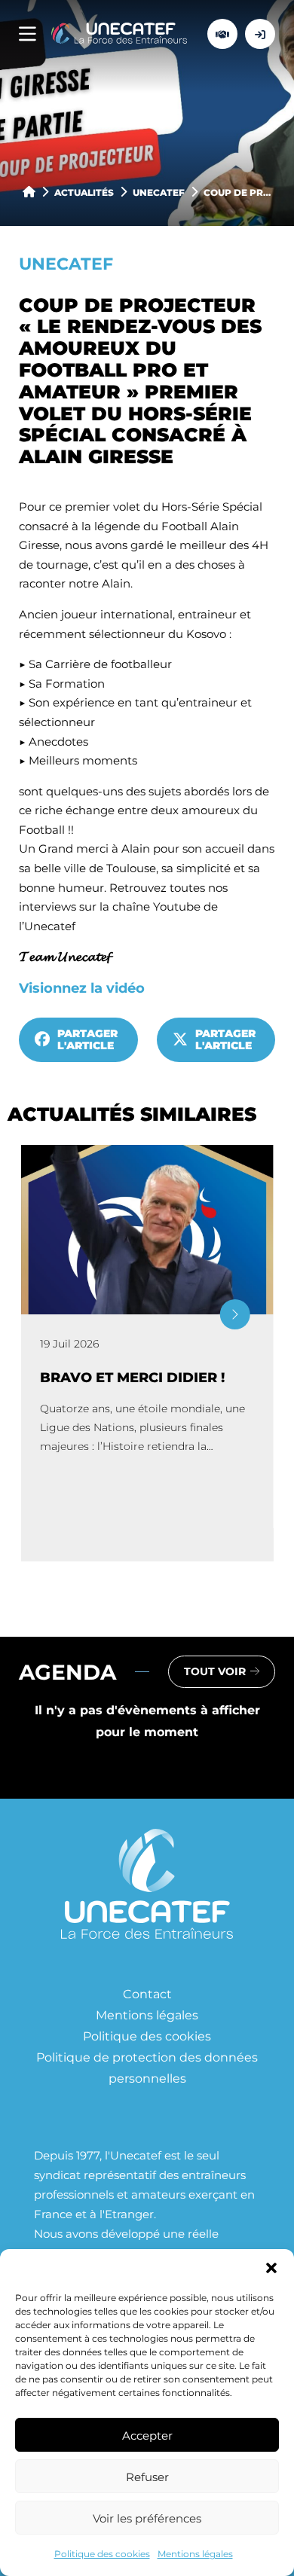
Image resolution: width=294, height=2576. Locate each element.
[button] (271, 2268)
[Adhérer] (222, 34)
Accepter (147, 2435)
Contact (147, 1993)
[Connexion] (260, 34)
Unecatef (159, 192)
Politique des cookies (102, 2553)
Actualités (84, 192)
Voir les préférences (147, 2518)
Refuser (147, 2477)
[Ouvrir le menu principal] (28, 34)
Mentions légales (195, 2553)
